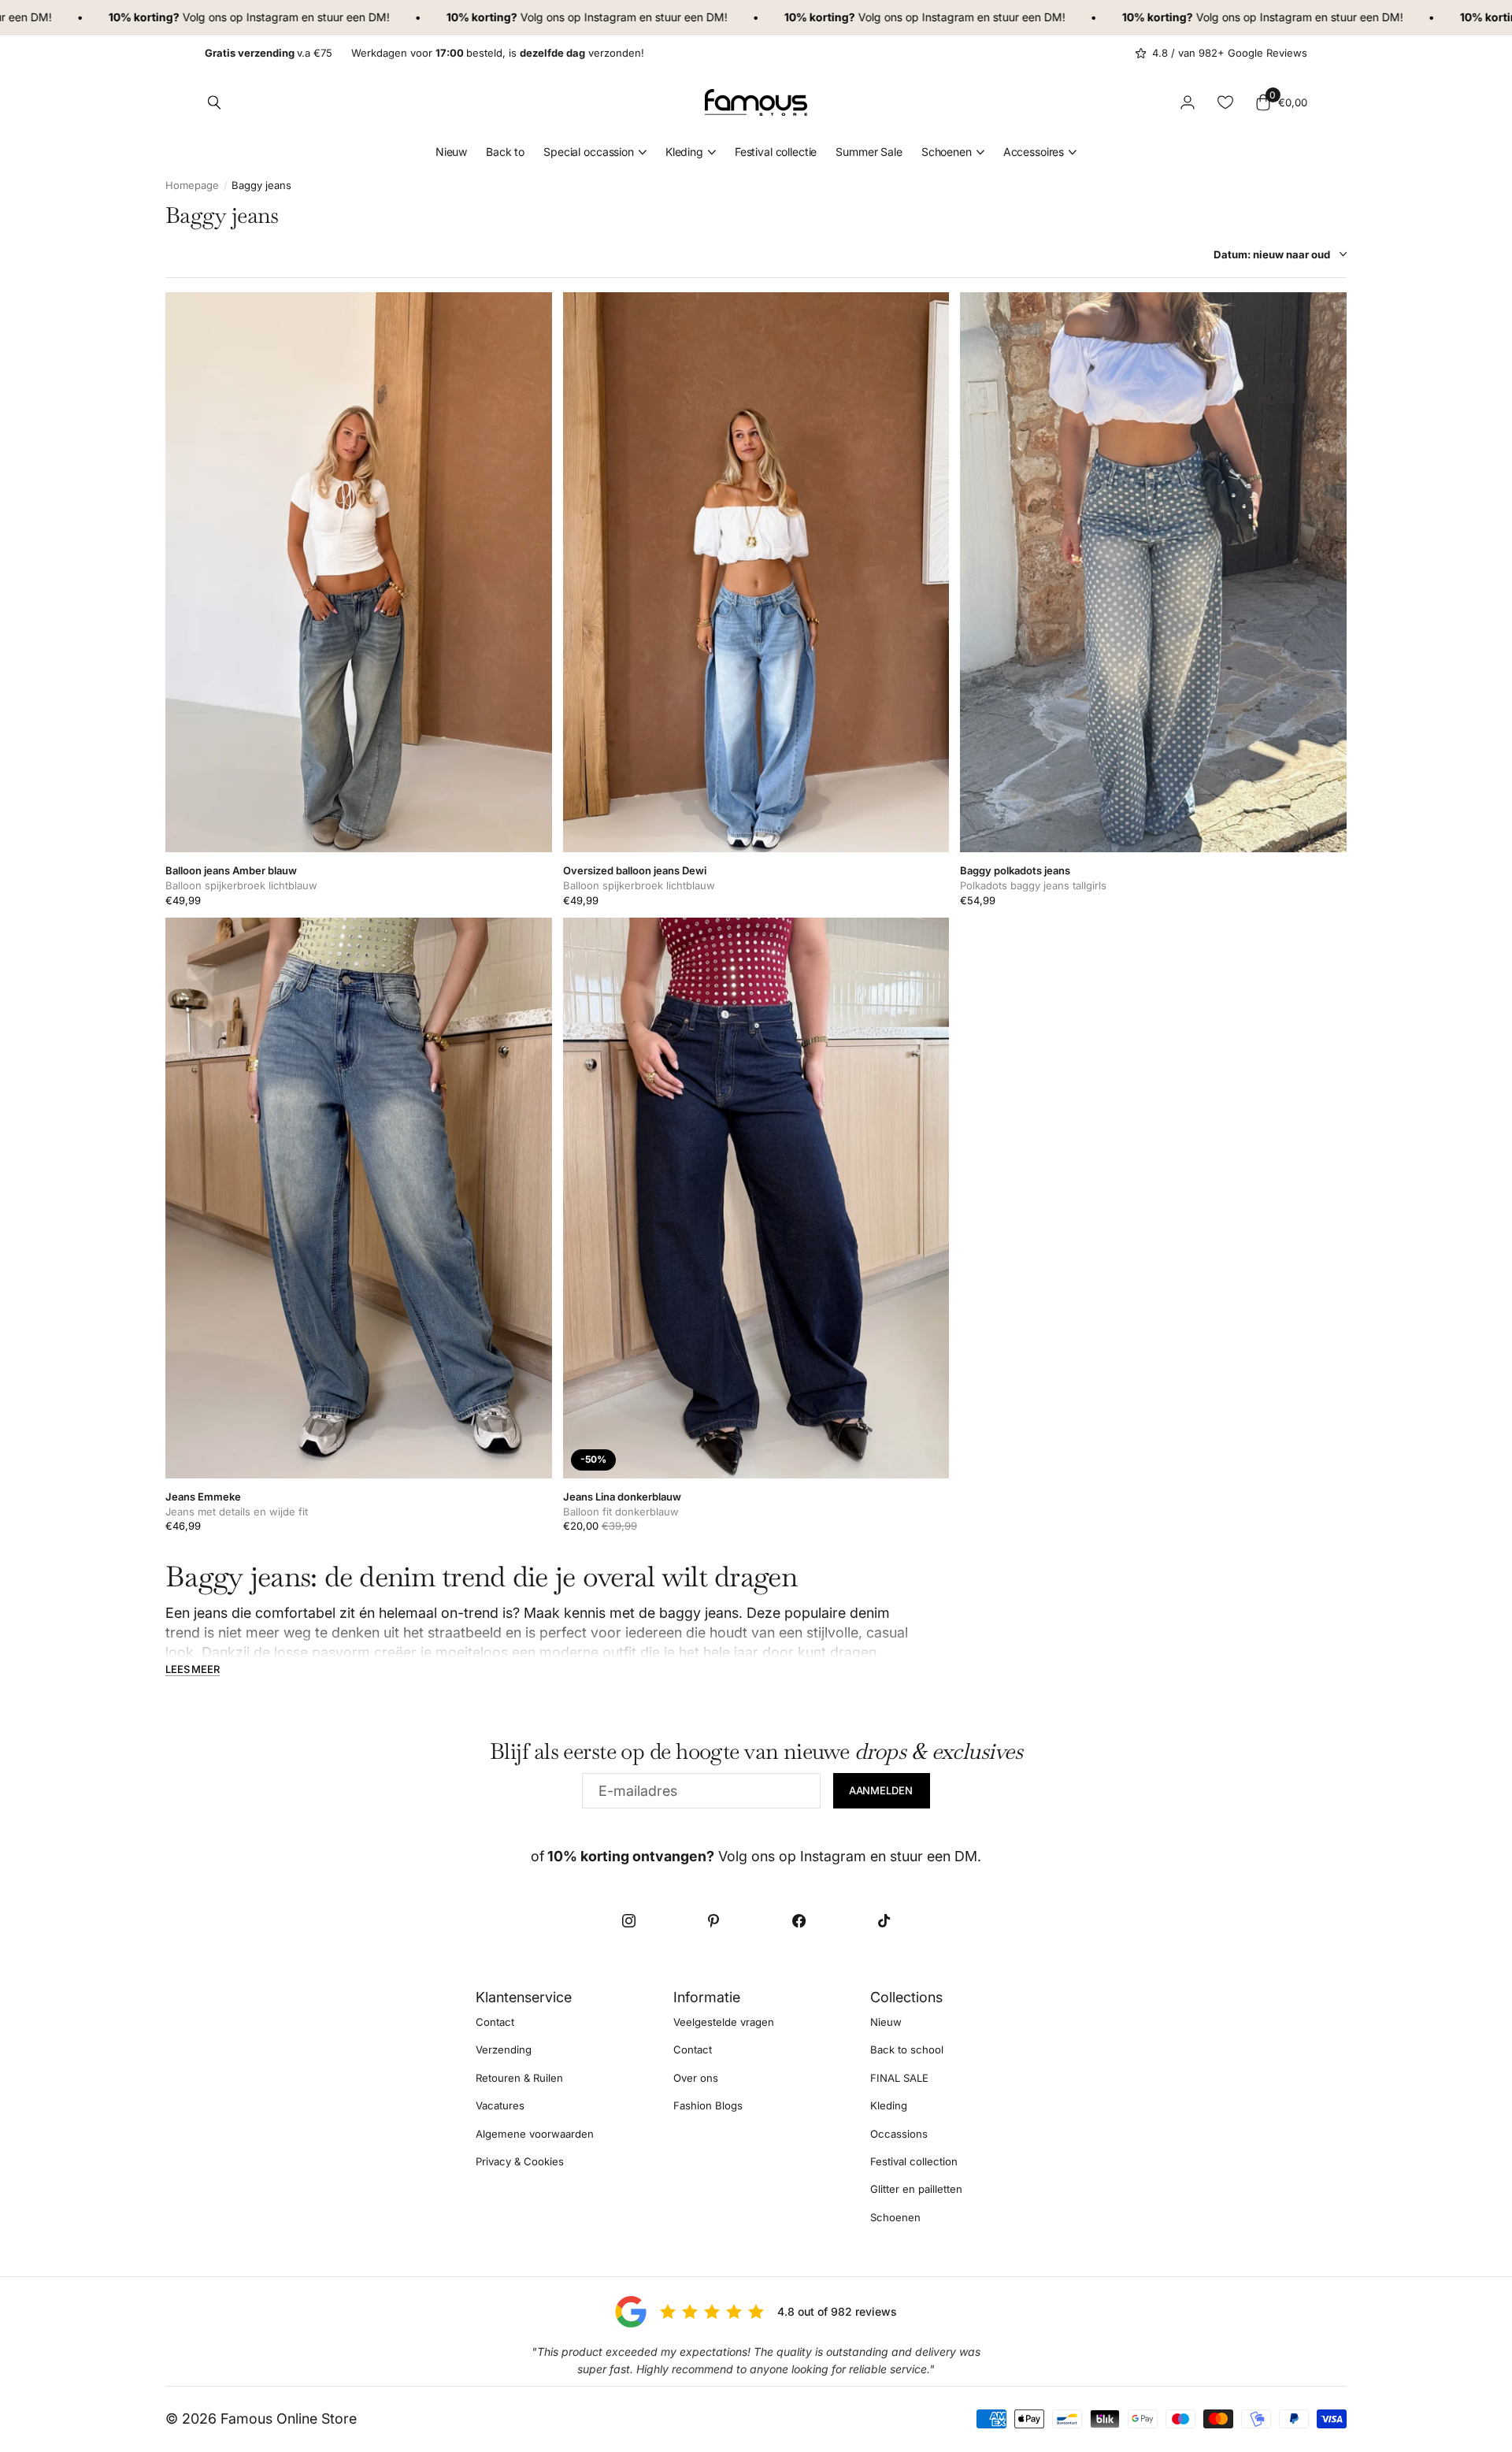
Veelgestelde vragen (724, 2022)
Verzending (504, 2050)
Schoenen (947, 152)
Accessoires (1034, 152)
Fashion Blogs (708, 2105)
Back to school (907, 2050)
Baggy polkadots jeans (1015, 870)
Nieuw (451, 152)
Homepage (192, 185)
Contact (495, 2022)
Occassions (899, 2133)
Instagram (215, 17)
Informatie (707, 1997)
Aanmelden (882, 1790)
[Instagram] (628, 1921)
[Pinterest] (713, 1921)
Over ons (696, 2078)
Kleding (684, 152)
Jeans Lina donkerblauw (622, 1497)
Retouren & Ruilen (519, 2078)
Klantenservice (524, 1997)
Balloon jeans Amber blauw (231, 870)
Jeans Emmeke (203, 1497)
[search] (214, 102)
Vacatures (500, 2105)
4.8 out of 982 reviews (837, 2311)
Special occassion (589, 152)
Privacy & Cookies (520, 2161)
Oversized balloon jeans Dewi (635, 870)
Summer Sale (869, 152)
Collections (906, 1997)
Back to (505, 152)
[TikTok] (884, 1921)
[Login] (1188, 102)
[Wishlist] (1225, 102)
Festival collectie (776, 152)
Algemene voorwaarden (535, 2133)
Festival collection (914, 2161)
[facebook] (799, 1921)
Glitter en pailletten (916, 2189)
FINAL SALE (899, 2078)
